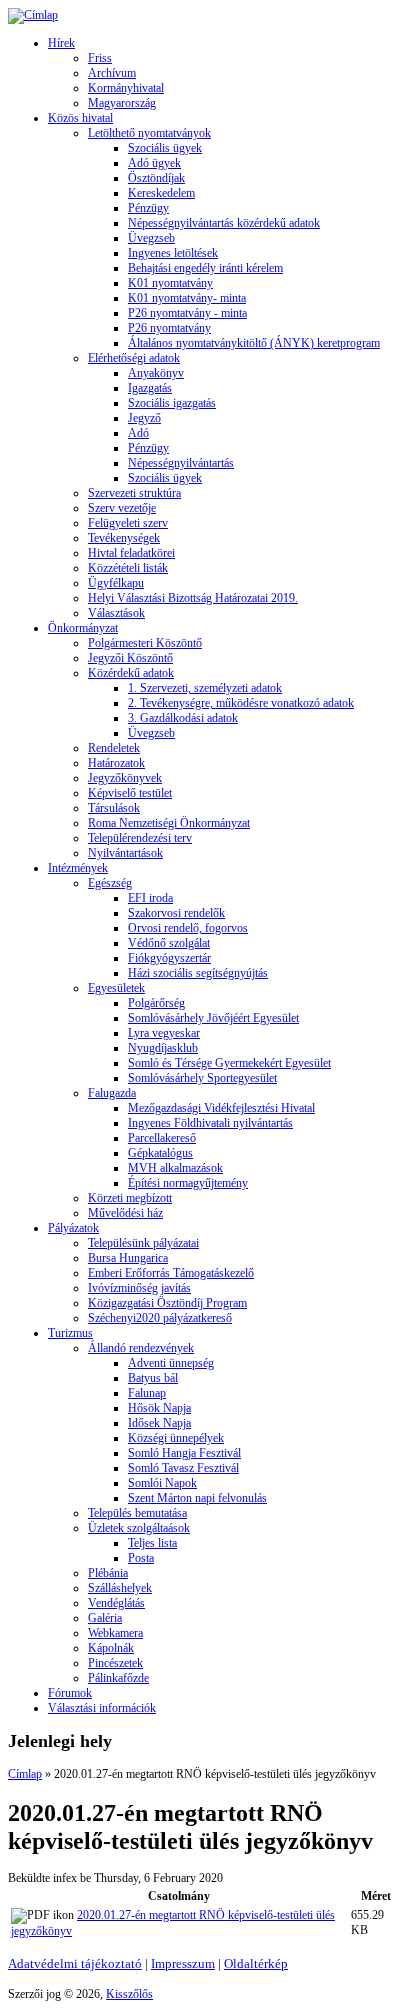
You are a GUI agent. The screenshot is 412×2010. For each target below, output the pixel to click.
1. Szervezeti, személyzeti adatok (205, 688)
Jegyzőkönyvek (125, 778)
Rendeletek (114, 748)
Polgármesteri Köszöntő (145, 643)
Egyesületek (116, 988)
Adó (138, 433)
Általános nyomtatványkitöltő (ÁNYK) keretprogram (254, 343)
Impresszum (183, 1963)
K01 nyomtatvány (170, 283)
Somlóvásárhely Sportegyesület (202, 1078)
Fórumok (70, 1693)
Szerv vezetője (122, 508)
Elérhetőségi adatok (134, 358)
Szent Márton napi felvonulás (197, 1498)
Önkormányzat (83, 628)
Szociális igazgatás (172, 403)
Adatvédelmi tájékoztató (75, 1963)
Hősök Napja (159, 1408)
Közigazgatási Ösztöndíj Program (167, 1303)
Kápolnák (111, 1648)
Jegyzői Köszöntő (130, 658)
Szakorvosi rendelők (176, 913)
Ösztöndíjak (156, 178)
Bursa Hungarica (128, 1258)
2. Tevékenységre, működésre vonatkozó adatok (241, 703)
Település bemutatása (137, 1513)
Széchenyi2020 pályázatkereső (160, 1318)
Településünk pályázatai (143, 1243)
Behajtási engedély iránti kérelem (205, 268)
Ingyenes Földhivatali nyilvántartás (210, 1123)
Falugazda (112, 1093)
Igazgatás (150, 388)
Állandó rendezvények (141, 1348)
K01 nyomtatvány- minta (187, 298)
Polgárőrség (156, 1003)
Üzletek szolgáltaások (139, 1528)
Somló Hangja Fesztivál (184, 1453)
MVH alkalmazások (175, 1168)
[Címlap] (33, 15)
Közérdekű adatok (131, 673)
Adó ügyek (154, 163)
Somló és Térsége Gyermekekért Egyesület (229, 1063)
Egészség (110, 883)
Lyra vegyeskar (164, 1033)
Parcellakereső (162, 1138)
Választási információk (102, 1708)
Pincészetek (115, 1663)
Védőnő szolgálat (169, 943)
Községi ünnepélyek (176, 1438)
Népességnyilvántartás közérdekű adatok (224, 223)
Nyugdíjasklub (163, 1048)
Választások (116, 613)
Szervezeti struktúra (134, 493)
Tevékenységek (124, 538)
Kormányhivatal (126, 88)
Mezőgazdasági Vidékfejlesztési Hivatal (221, 1108)
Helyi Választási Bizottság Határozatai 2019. (193, 598)
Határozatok (116, 763)
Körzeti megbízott (130, 1198)
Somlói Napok (162, 1483)
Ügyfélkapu (116, 583)
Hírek (61, 43)
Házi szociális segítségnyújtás (198, 973)
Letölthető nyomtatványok (149, 133)
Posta (141, 1558)
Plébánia (108, 1573)
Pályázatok (73, 1228)
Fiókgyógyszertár (169, 958)
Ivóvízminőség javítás (139, 1288)
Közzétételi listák (128, 568)
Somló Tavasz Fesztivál (183, 1468)
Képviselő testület (130, 793)
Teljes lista (152, 1543)
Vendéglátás (116, 1603)
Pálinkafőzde (118, 1678)
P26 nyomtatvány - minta (187, 313)
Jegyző (144, 418)
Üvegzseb (151, 238)
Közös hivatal (80, 118)
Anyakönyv (156, 373)
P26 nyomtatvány (169, 328)
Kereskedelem (161, 193)
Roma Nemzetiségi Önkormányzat (169, 823)
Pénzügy (148, 208)
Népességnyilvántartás (181, 463)
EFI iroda (150, 898)
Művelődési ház (125, 1213)
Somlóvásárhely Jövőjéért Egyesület (213, 1018)
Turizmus (70, 1333)
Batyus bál (153, 1378)
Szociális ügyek (165, 148)
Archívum (112, 73)
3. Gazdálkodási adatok (183, 718)
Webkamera (115, 1633)
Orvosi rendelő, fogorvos (188, 928)
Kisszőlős (129, 1994)
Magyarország (122, 103)
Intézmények (78, 868)
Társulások (114, 808)
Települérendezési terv (140, 838)
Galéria (105, 1618)
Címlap (25, 1774)
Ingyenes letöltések (173, 253)
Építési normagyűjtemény (188, 1183)
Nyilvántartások (125, 853)
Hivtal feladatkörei (131, 553)
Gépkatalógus (160, 1153)
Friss (100, 58)
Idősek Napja (159, 1423)
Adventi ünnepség (171, 1363)
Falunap (147, 1393)
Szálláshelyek (120, 1588)
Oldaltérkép (256, 1963)
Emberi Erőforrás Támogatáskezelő (171, 1273)
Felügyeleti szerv (128, 523)
